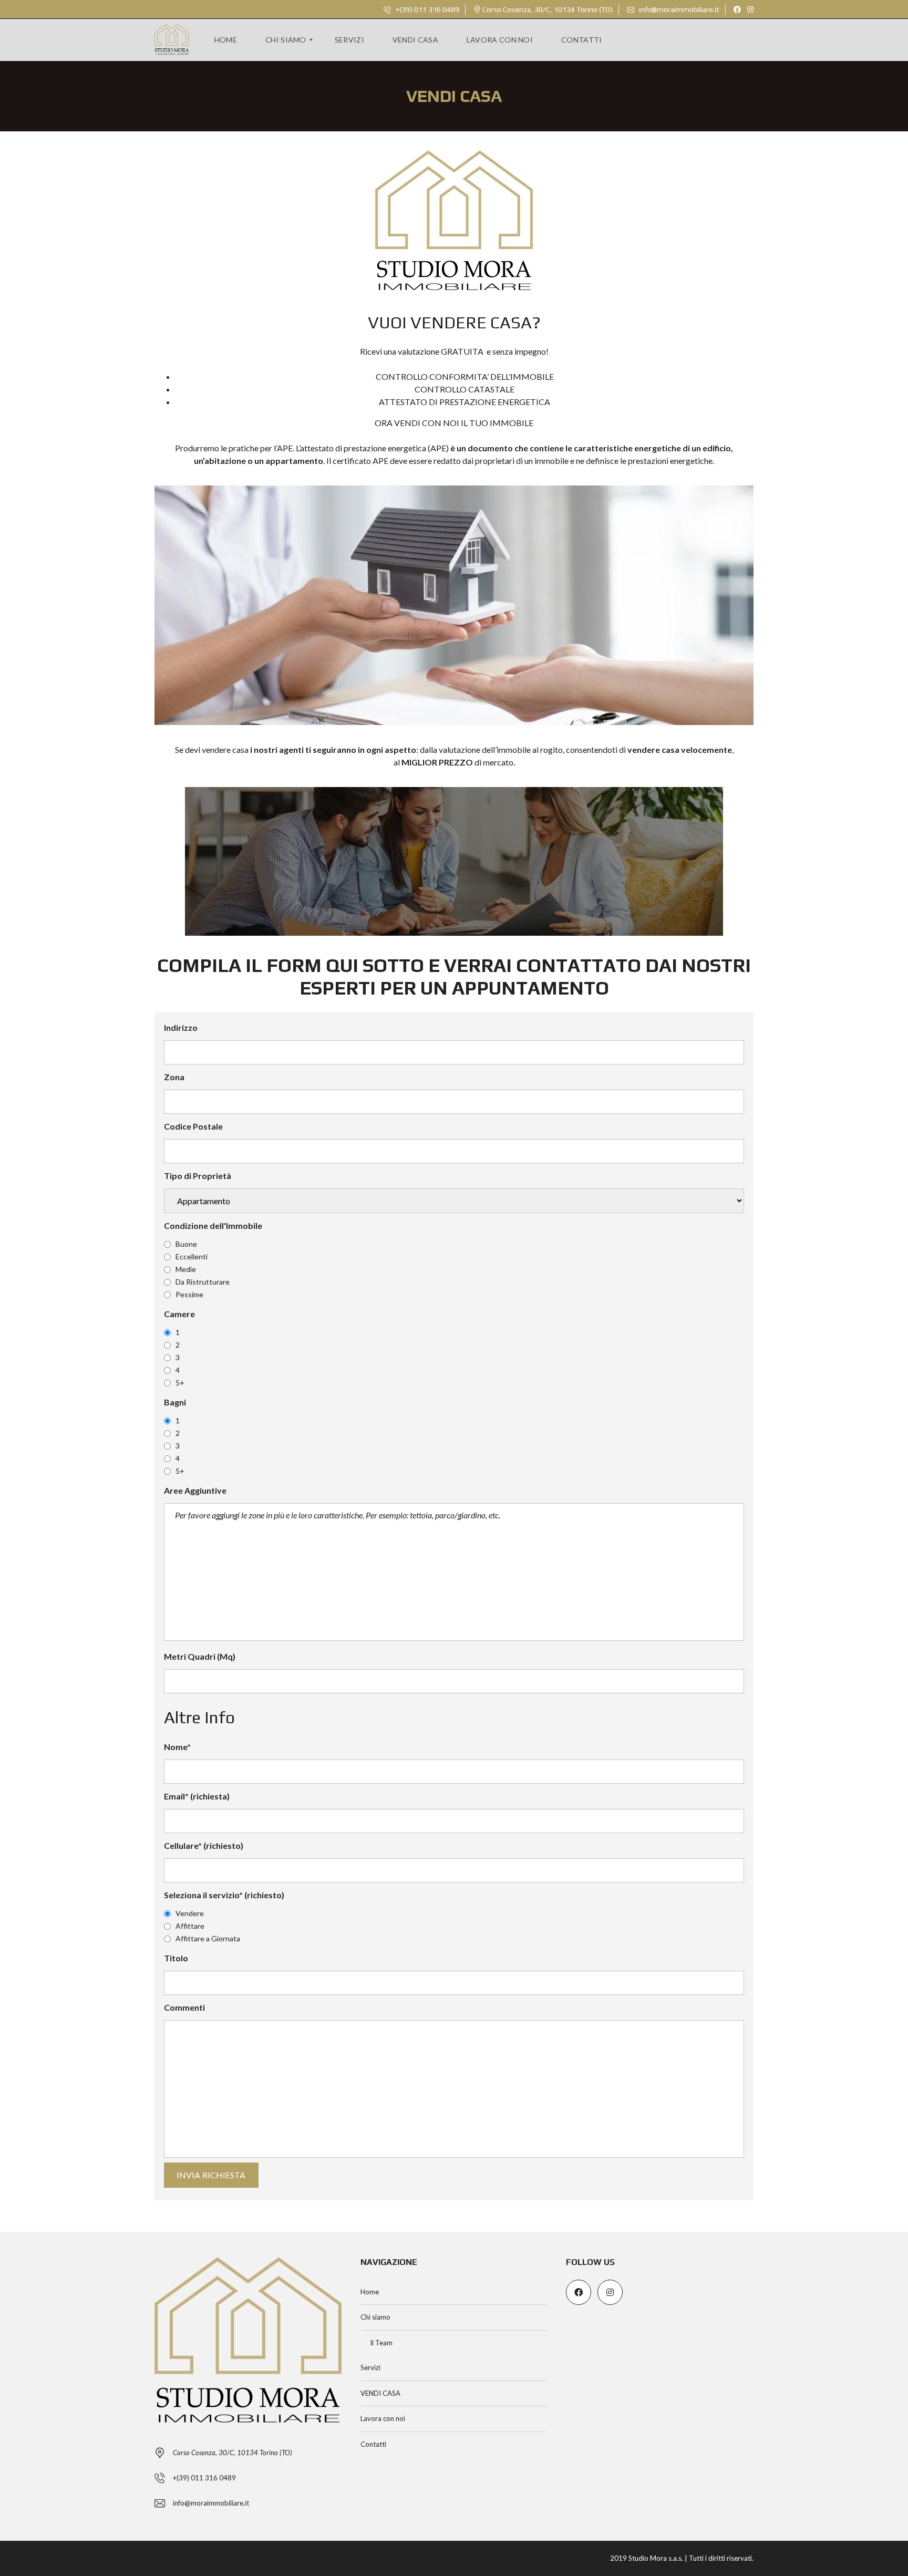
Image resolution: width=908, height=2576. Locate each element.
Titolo (176, 1958)
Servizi (370, 2367)
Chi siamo (375, 2317)
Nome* (177, 1747)
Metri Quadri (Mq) (200, 1656)
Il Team (381, 2343)
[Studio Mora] (172, 40)
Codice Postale (193, 1126)
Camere (179, 1314)
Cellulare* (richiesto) (204, 1845)
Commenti (184, 2007)
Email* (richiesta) (197, 1796)
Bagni (175, 1402)
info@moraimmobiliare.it (678, 9)
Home (370, 2292)
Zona (174, 1077)
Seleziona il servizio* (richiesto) (224, 1895)
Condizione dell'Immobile (213, 1225)
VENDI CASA (380, 2393)
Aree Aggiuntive (195, 1490)
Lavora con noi (383, 2418)
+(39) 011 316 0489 (427, 9)
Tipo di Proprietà (198, 1176)
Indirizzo (181, 1027)
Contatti (373, 2444)
